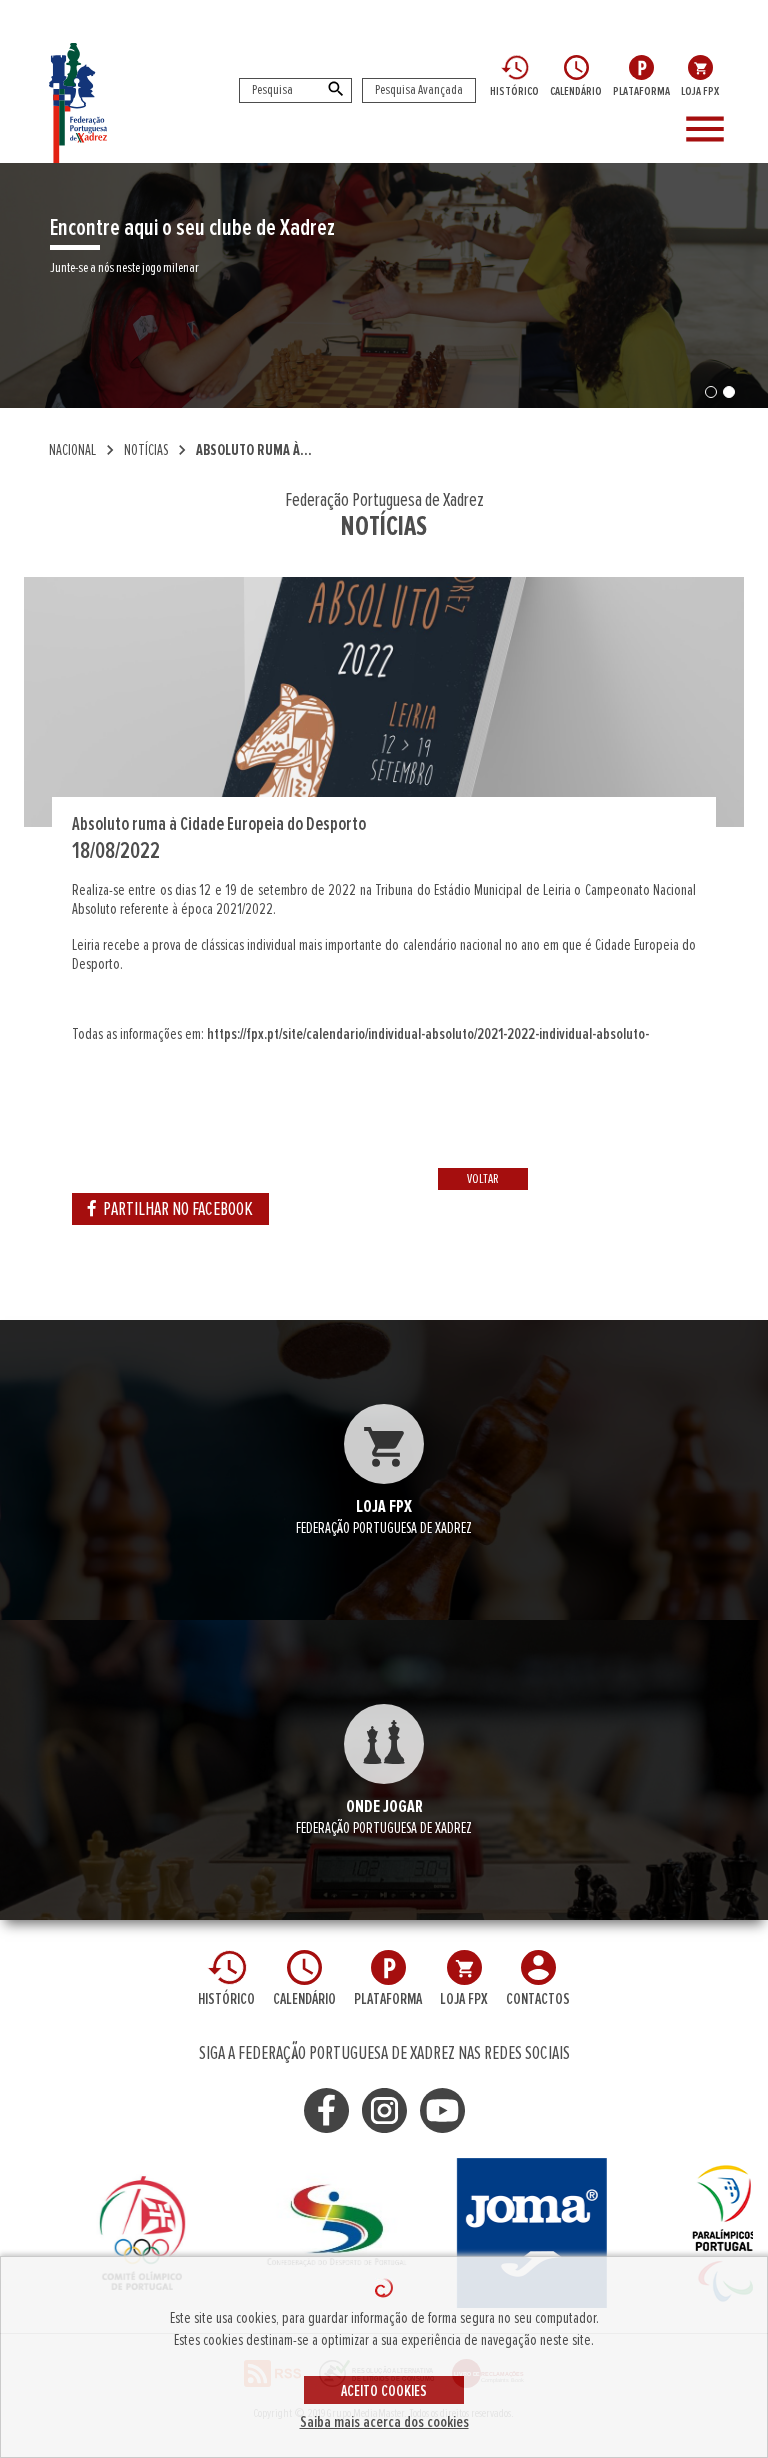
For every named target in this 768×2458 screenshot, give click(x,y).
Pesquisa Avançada (419, 90)
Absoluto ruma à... (254, 450)
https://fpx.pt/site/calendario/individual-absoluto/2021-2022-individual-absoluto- (428, 1034)
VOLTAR (483, 1179)
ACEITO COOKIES (384, 2391)
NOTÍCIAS (146, 450)
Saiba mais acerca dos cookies (384, 2422)
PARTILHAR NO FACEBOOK (178, 1209)
